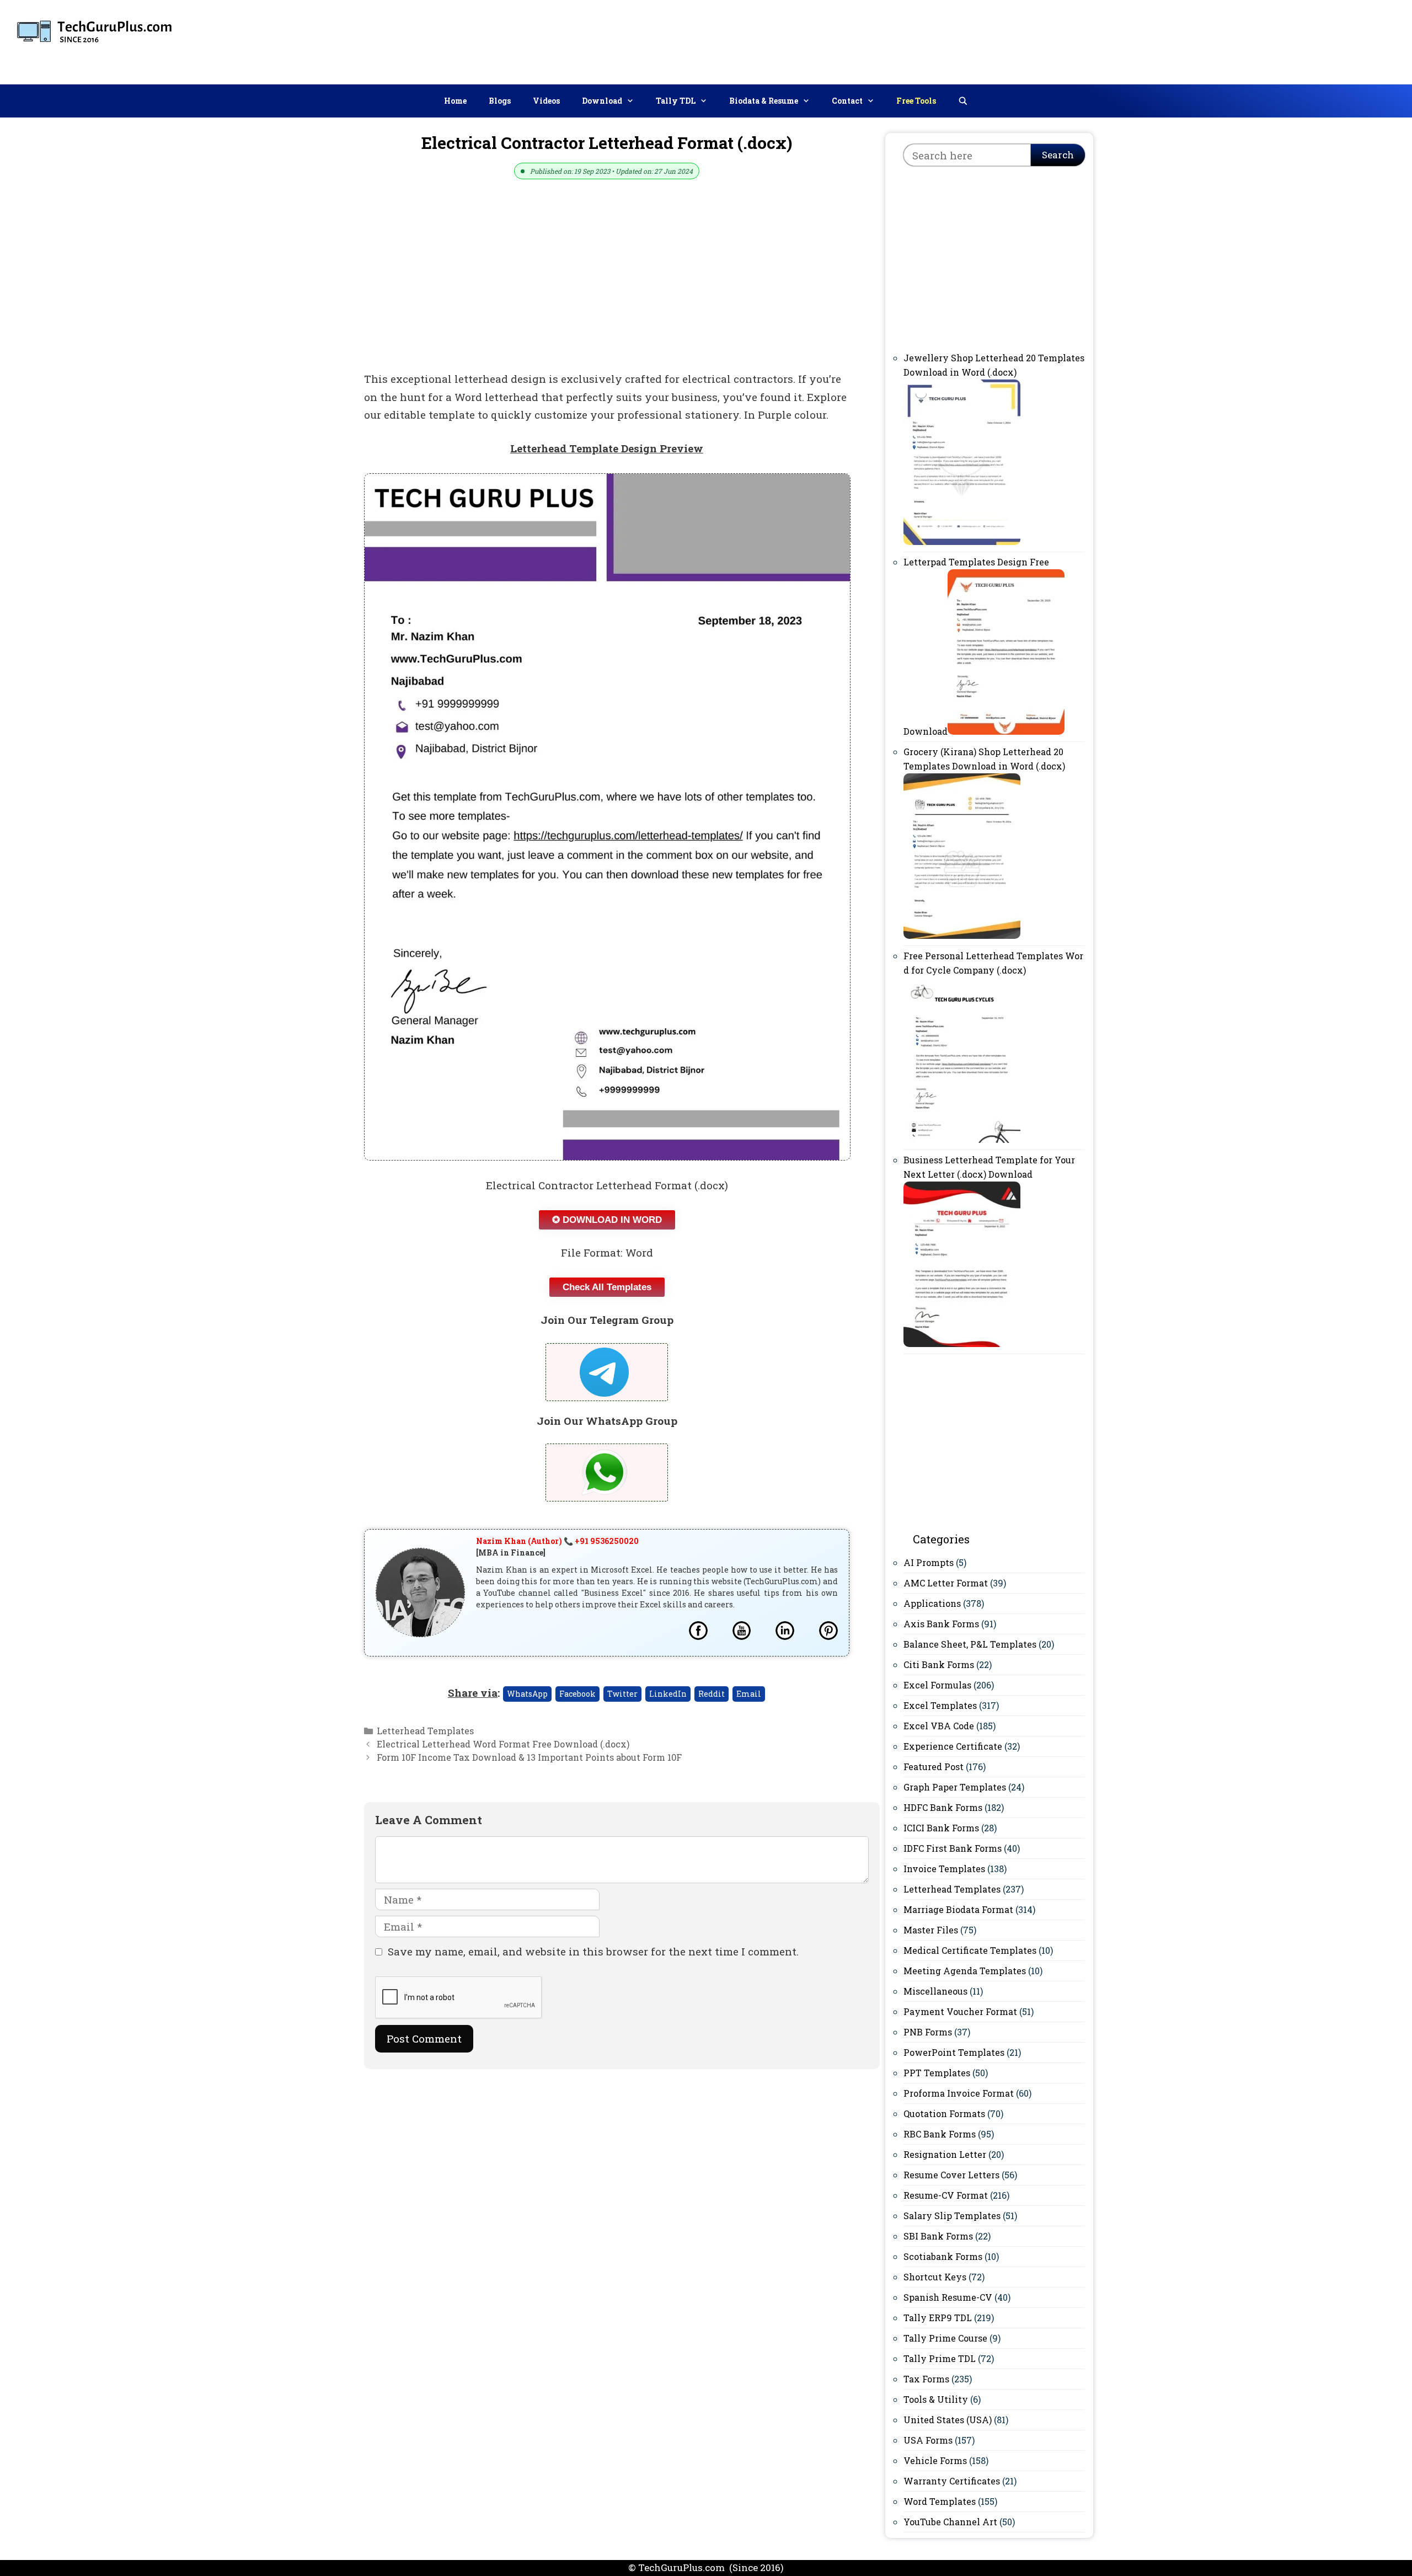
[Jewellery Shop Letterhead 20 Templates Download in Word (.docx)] (962, 541)
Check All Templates (607, 1287)
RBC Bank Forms (940, 2134)
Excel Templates (940, 1705)
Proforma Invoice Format (959, 2093)
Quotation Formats (944, 2113)
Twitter (622, 1694)
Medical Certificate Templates (970, 1950)
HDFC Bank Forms (943, 1807)
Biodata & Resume (764, 101)
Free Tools (916, 101)
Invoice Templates (944, 1869)
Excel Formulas (937, 1685)
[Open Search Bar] (963, 101)
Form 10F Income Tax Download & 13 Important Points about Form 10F (529, 1757)
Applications (932, 1603)
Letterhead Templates (425, 1731)
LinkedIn (668, 1694)
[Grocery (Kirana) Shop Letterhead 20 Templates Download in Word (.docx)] (962, 935)
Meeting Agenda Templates (965, 1971)
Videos (546, 101)
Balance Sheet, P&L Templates (970, 1644)
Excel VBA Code (939, 1726)
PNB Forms (928, 2032)
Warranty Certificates (952, 2481)
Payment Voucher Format (960, 2011)
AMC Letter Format (946, 1583)
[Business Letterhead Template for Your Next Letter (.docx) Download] (962, 1343)
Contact (847, 101)
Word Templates (940, 2501)
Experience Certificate (953, 1746)
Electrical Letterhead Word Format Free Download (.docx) (503, 1744)
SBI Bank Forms (938, 2236)
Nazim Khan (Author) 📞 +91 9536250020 (557, 1541)
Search (1058, 155)
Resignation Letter (945, 2154)
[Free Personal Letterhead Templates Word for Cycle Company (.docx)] (962, 1139)
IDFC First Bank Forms (953, 1848)
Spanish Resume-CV (948, 2297)
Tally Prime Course (945, 2338)
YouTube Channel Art (950, 2522)
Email (749, 1694)
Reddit (712, 1694)
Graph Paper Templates (955, 1787)
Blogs (500, 101)
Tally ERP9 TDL (938, 2318)
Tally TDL (676, 101)
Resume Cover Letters (951, 2175)
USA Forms (928, 2440)
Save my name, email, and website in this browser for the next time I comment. (593, 1951)
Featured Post (934, 1767)
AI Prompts (929, 1562)
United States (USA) (948, 2420)
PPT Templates (937, 2073)
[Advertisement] (1203, 40)
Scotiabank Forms (943, 2256)
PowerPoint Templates (954, 2052)
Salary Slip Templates (952, 2216)
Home (455, 101)
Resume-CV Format (946, 2195)
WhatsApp (527, 1694)
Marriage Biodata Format (958, 1909)
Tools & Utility (936, 2399)
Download (602, 101)
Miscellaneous (935, 1991)
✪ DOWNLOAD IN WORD (607, 1220)
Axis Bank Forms (941, 1624)
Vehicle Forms (935, 2460)
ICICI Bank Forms (941, 1828)
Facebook (577, 1694)
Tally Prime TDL (940, 2358)
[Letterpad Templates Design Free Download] (1006, 731)
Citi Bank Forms (939, 1664)
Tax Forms (926, 2379)
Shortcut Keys (935, 2277)
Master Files (931, 1930)
